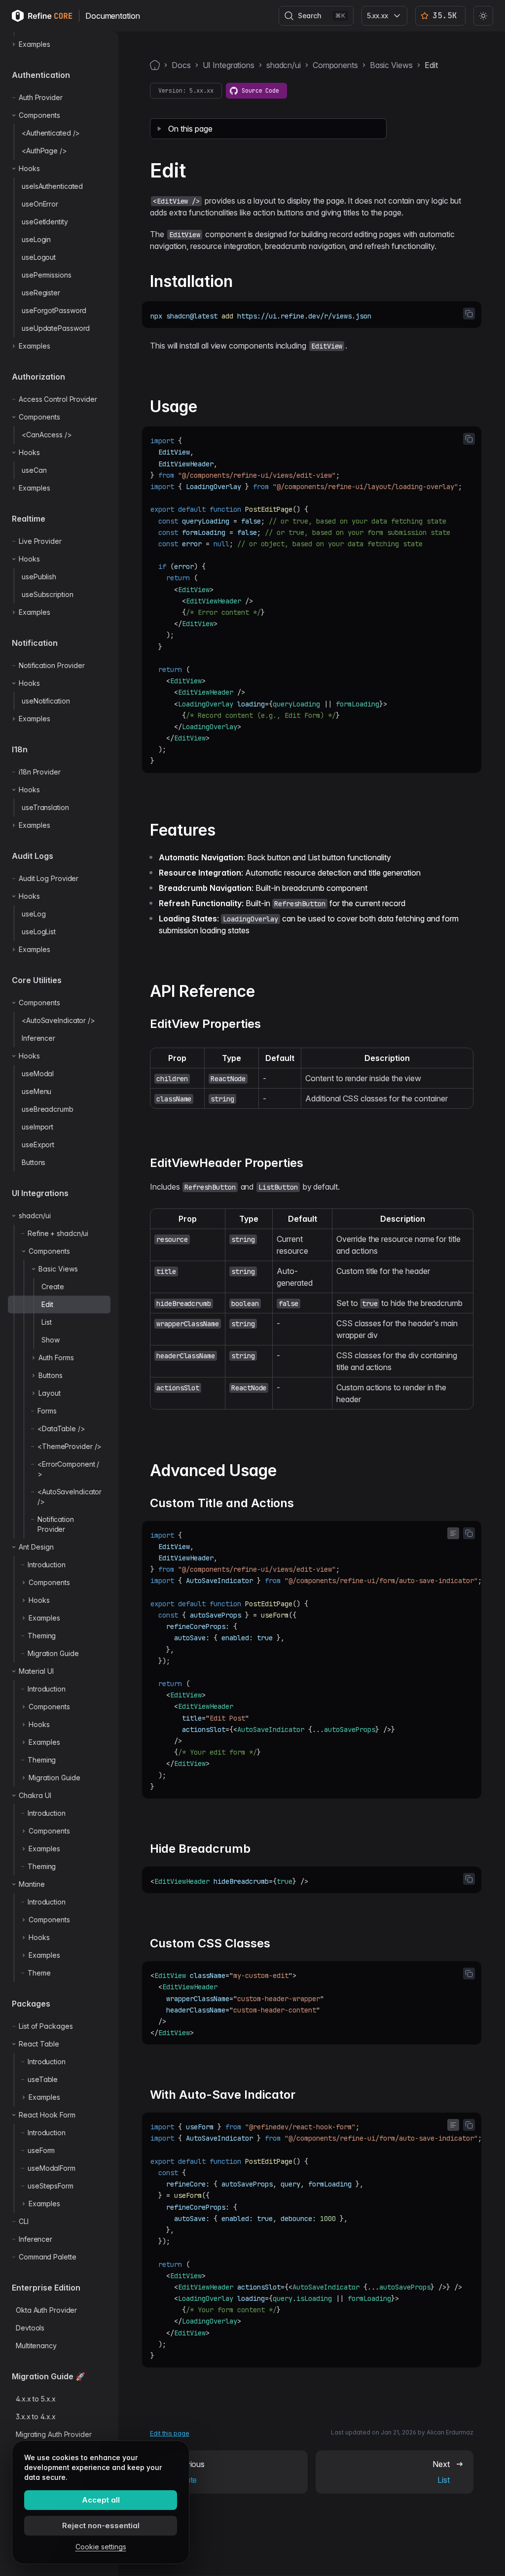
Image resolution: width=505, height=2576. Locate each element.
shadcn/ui (284, 65)
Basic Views (391, 65)
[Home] (155, 65)
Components (335, 65)
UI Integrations (229, 65)
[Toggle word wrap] (453, 1533)
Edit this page (170, 2433)
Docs (181, 65)
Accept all (101, 2500)
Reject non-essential (101, 2525)
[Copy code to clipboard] (469, 314)
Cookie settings (101, 2547)
